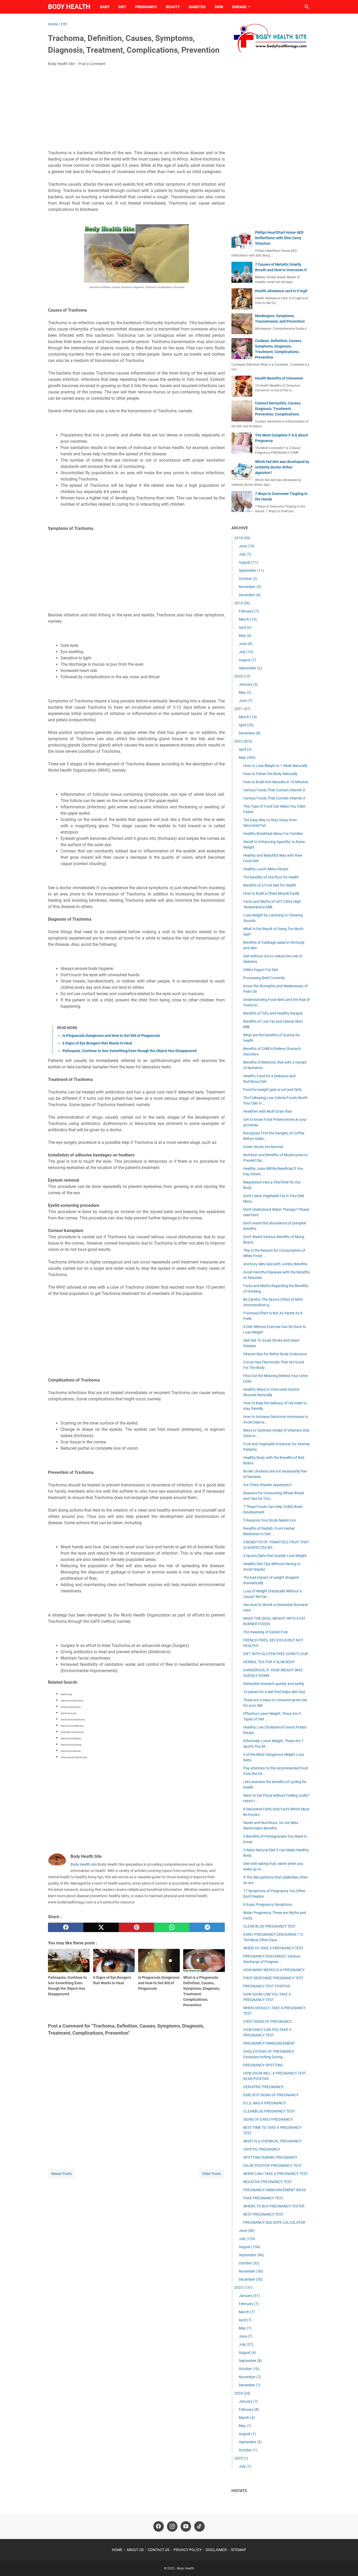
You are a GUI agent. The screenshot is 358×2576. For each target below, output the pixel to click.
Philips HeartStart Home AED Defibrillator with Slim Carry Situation (279, 238)
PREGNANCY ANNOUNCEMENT (269, 2043)
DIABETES (197, 7)
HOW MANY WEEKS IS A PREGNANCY (274, 1970)
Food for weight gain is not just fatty (273, 1090)
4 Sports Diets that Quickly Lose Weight (275, 1556)
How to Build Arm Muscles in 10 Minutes (276, 782)
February (249, 611)
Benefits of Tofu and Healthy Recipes (273, 1013)
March (248, 619)
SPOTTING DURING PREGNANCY (270, 2157)
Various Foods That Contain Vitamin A (274, 798)
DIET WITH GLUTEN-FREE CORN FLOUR (276, 1654)
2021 (242, 709)
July (245, 554)
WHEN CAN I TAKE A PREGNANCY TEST (275, 2174)
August (248, 562)
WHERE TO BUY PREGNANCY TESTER (274, 2206)
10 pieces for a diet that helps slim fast (274, 1692)
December (250, 595)
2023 (243, 2287)
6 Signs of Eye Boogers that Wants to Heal (97, 1043)
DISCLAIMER (216, 2550)
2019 (242, 603)
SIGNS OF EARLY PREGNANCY (268, 2119)
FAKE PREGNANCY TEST (263, 2198)
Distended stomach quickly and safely (274, 1684)
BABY (105, 7)
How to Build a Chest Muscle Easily (271, 893)
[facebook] (66, 1927)
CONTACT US (159, 2550)
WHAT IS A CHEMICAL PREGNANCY (272, 2141)
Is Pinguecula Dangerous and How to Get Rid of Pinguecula (111, 1036)
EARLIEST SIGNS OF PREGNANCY (271, 2095)
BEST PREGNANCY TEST (263, 2214)
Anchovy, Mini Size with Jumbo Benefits (275, 1264)
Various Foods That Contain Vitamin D (274, 790)
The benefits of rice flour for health (271, 877)
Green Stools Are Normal (263, 1147)
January (248, 684)
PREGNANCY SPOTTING (263, 2065)
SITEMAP (238, 2550)
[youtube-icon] (186, 2526)
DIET (122, 7)
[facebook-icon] (159, 2526)
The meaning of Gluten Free (265, 1632)
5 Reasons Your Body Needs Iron (270, 1520)
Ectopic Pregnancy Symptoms (268, 1905)
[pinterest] (136, 1927)
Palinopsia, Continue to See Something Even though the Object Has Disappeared (129, 1051)
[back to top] (348, 2564)
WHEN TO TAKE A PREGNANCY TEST (273, 1948)
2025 (241, 2458)
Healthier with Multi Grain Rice (268, 1111)
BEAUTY (173, 7)
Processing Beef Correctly (264, 978)
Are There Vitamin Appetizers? (268, 1485)
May (245, 636)
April (245, 627)
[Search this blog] (307, 7)
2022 (243, 741)
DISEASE (239, 7)
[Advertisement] (136, 110)
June (247, 546)
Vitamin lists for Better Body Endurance (275, 1354)
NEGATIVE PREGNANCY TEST (267, 2182)
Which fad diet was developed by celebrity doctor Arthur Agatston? (282, 467)
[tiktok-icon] (199, 2526)
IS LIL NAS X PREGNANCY (264, 2103)
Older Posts (211, 2174)
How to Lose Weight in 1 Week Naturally (275, 766)
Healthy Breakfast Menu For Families (273, 834)
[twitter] (101, 1927)
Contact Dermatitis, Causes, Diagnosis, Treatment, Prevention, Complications (278, 409)
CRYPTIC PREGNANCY (262, 2149)
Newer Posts (61, 2174)
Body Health (69, 7)
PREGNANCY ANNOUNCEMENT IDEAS (275, 2190)
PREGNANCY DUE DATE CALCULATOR (274, 2222)
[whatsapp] (172, 1927)
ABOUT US (135, 2550)
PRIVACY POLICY (188, 2550)
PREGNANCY (146, 7)
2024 (242, 2393)
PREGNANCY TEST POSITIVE (267, 1986)
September (251, 570)
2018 (242, 538)
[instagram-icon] (172, 2526)
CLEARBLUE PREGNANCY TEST (269, 2111)
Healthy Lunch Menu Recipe (266, 869)
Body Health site (84, 1864)
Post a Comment (92, 64)
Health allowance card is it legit (281, 291)
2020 (242, 676)
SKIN (219, 7)
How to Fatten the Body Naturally (270, 774)
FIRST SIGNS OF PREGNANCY (268, 2022)
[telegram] (207, 1927)
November (250, 587)
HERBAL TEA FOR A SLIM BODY (269, 1662)
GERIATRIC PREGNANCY (263, 2087)
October (248, 579)
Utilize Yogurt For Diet (261, 970)
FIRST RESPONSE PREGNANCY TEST (273, 1978)
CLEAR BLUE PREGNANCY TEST (269, 1926)
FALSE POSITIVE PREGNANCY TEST (272, 2166)
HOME (117, 2550)
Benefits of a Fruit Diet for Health (270, 885)
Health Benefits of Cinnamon (279, 378)
